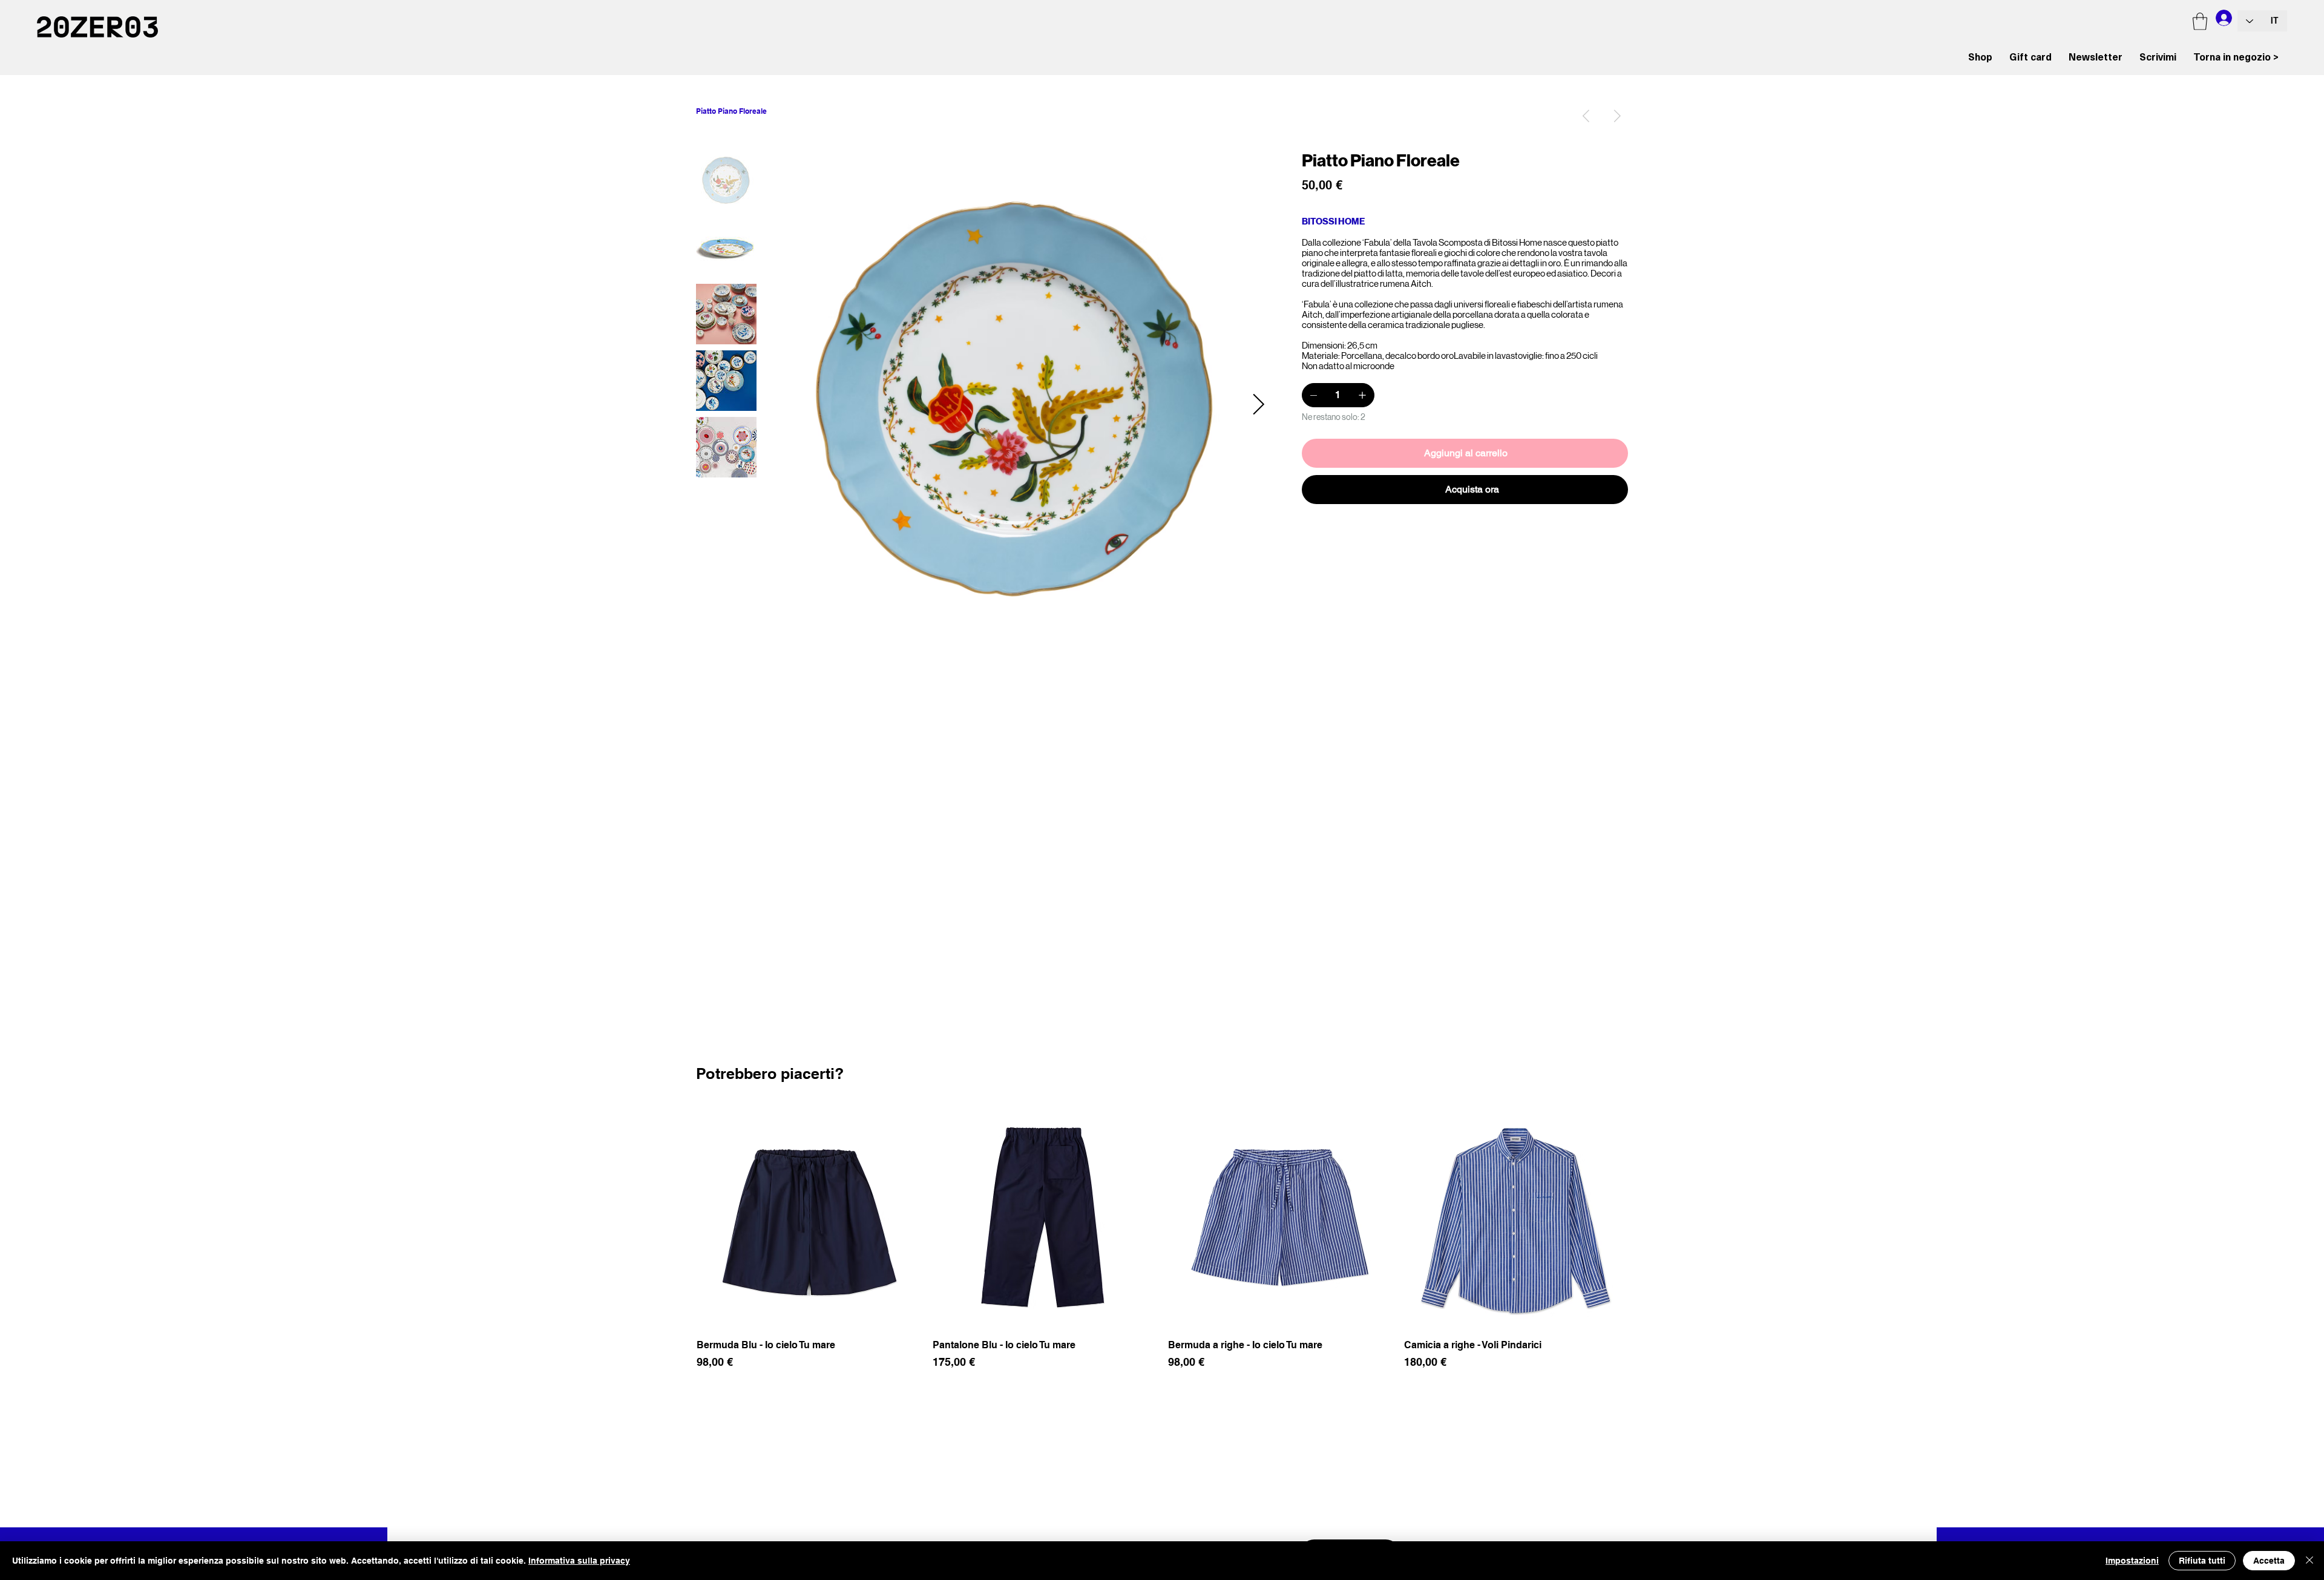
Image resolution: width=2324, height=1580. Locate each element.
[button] (2200, 21)
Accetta (2269, 1561)
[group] (1162, 1245)
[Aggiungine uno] (1362, 395)
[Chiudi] (2309, 1561)
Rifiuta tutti (2202, 1561)
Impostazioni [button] (2132, 1561)
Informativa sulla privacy (579, 1561)
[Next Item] (1258, 405)
